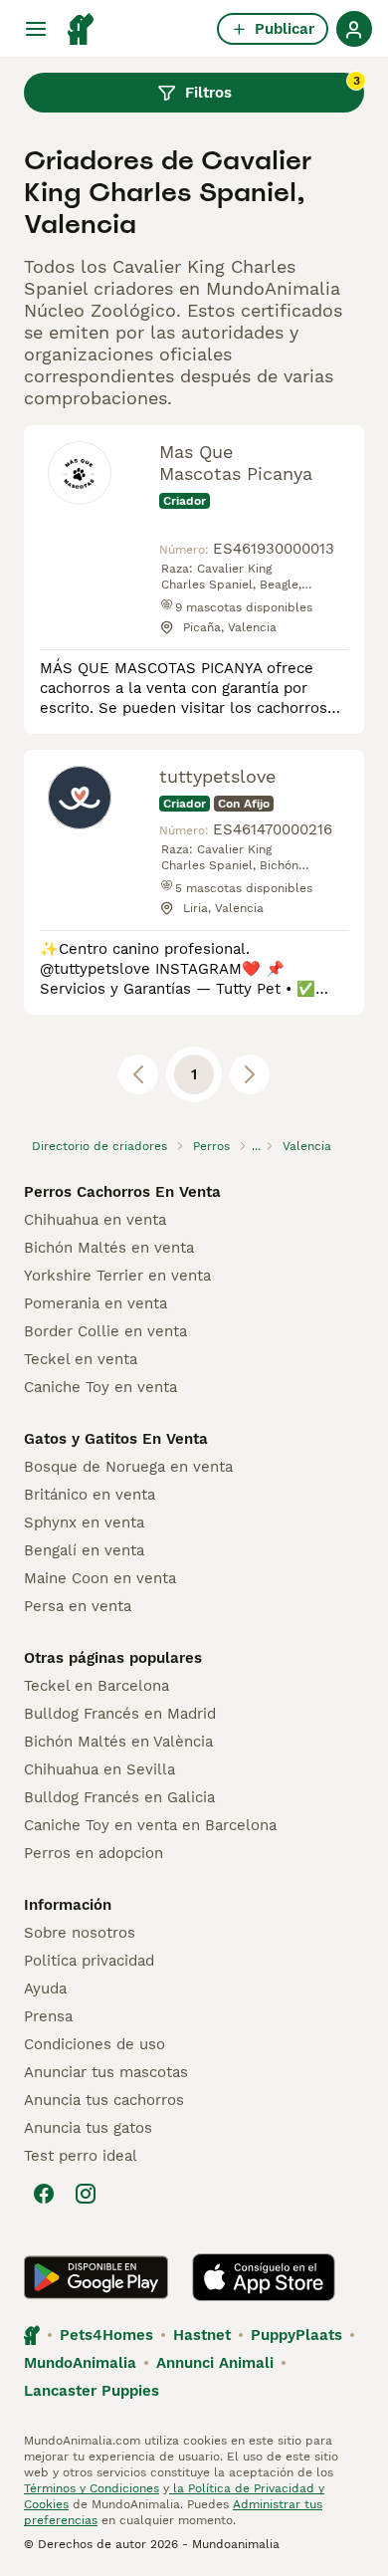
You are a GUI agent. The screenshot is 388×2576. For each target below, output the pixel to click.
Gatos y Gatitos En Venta (116, 1439)
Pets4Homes (106, 2335)
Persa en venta (78, 1606)
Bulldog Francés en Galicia (119, 1797)
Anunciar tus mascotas (106, 2072)
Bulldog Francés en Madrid (120, 1714)
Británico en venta (90, 1495)
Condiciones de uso (95, 2044)
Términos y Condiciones (92, 2488)
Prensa (48, 2016)
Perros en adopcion (94, 1853)
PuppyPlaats (296, 2335)
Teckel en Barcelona (97, 1686)
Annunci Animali (215, 2363)
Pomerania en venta (96, 1303)
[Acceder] (354, 29)
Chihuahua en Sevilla (99, 1769)
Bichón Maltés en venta (109, 1248)
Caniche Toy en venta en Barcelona (150, 1825)
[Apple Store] (264, 2277)
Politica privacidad (89, 1961)
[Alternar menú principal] (36, 29)
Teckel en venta (81, 1359)
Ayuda (45, 1989)
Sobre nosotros (80, 1933)
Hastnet (202, 2335)
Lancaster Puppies (92, 2391)
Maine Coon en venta (100, 1578)
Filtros (273, 88)
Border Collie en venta (105, 1331)
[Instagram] (86, 2194)
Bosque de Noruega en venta (128, 1467)
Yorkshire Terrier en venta (117, 1276)
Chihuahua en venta (95, 1220)
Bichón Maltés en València (118, 1742)
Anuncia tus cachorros (104, 2100)
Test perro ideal (81, 2156)
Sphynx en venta (84, 1522)
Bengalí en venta (84, 1550)
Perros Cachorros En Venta (122, 1192)
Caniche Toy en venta (100, 1387)
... (256, 1146)
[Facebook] (44, 2194)
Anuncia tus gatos (88, 2128)
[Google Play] (96, 2277)
